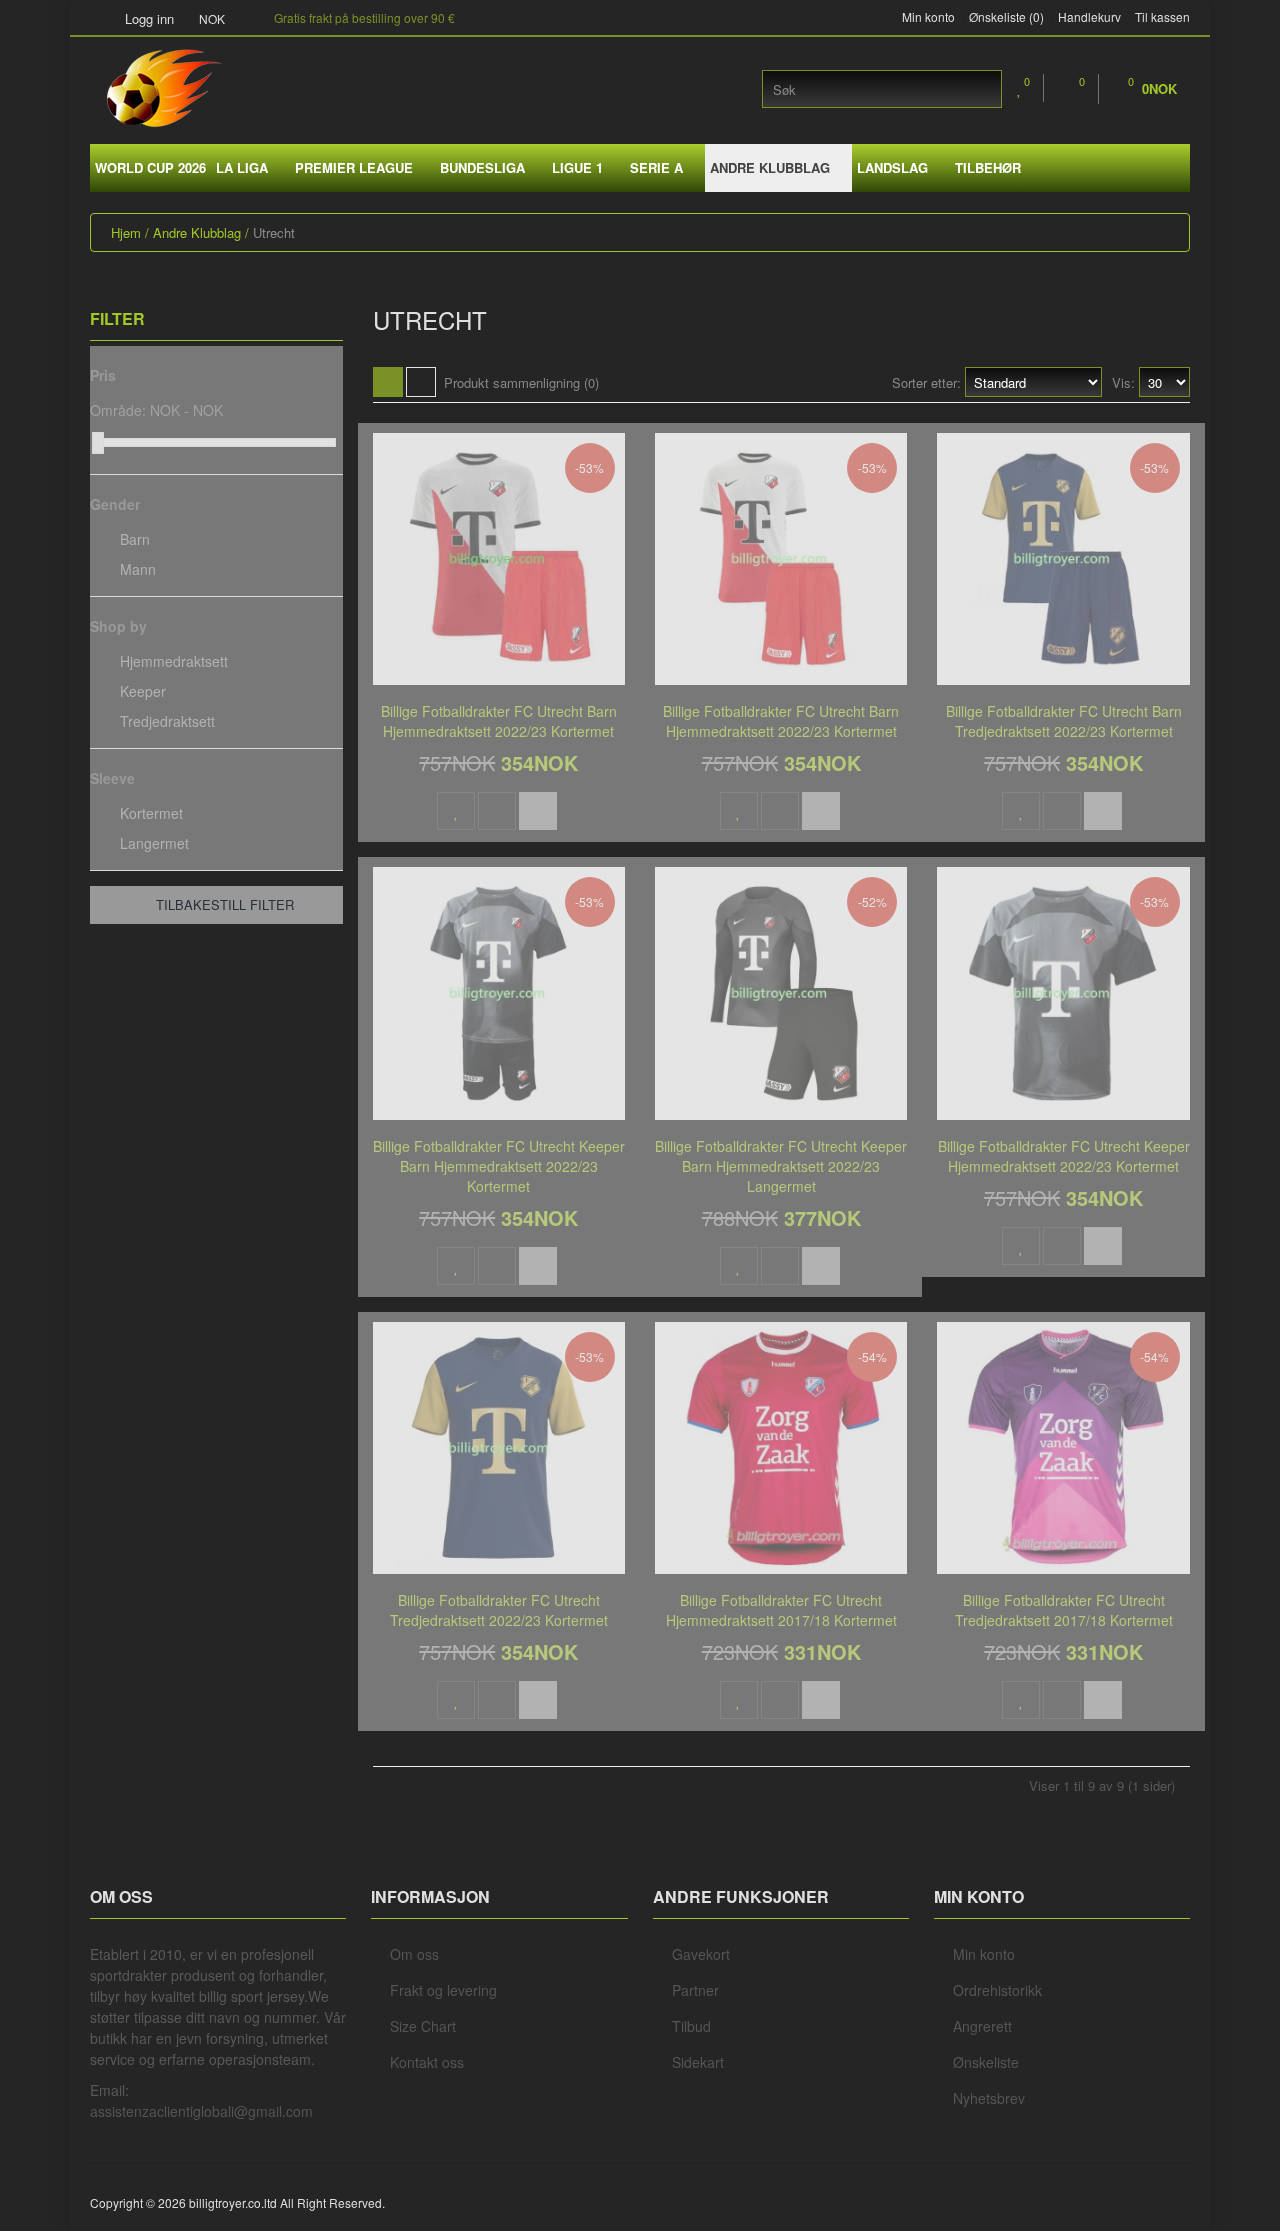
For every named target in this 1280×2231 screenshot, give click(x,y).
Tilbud (691, 2026)
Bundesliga (482, 167)
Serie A (656, 167)
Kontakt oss (427, 2062)
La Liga (242, 167)
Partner (695, 1990)
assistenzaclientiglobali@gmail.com (201, 2111)
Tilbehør (988, 167)
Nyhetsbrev (989, 2098)
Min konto (928, 17)
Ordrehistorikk (997, 1990)
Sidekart (698, 2062)
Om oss (414, 1954)
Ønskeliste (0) (1006, 17)
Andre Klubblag (770, 167)
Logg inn (147, 18)
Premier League (354, 167)
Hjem (126, 232)
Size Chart (423, 2026)
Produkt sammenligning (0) (521, 382)
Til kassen (1162, 17)
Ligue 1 (577, 167)
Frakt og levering (443, 1990)
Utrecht (274, 232)
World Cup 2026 (150, 167)
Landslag (892, 167)
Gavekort (701, 1954)
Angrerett (982, 2026)
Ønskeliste (986, 2062)
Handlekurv (1089, 17)
